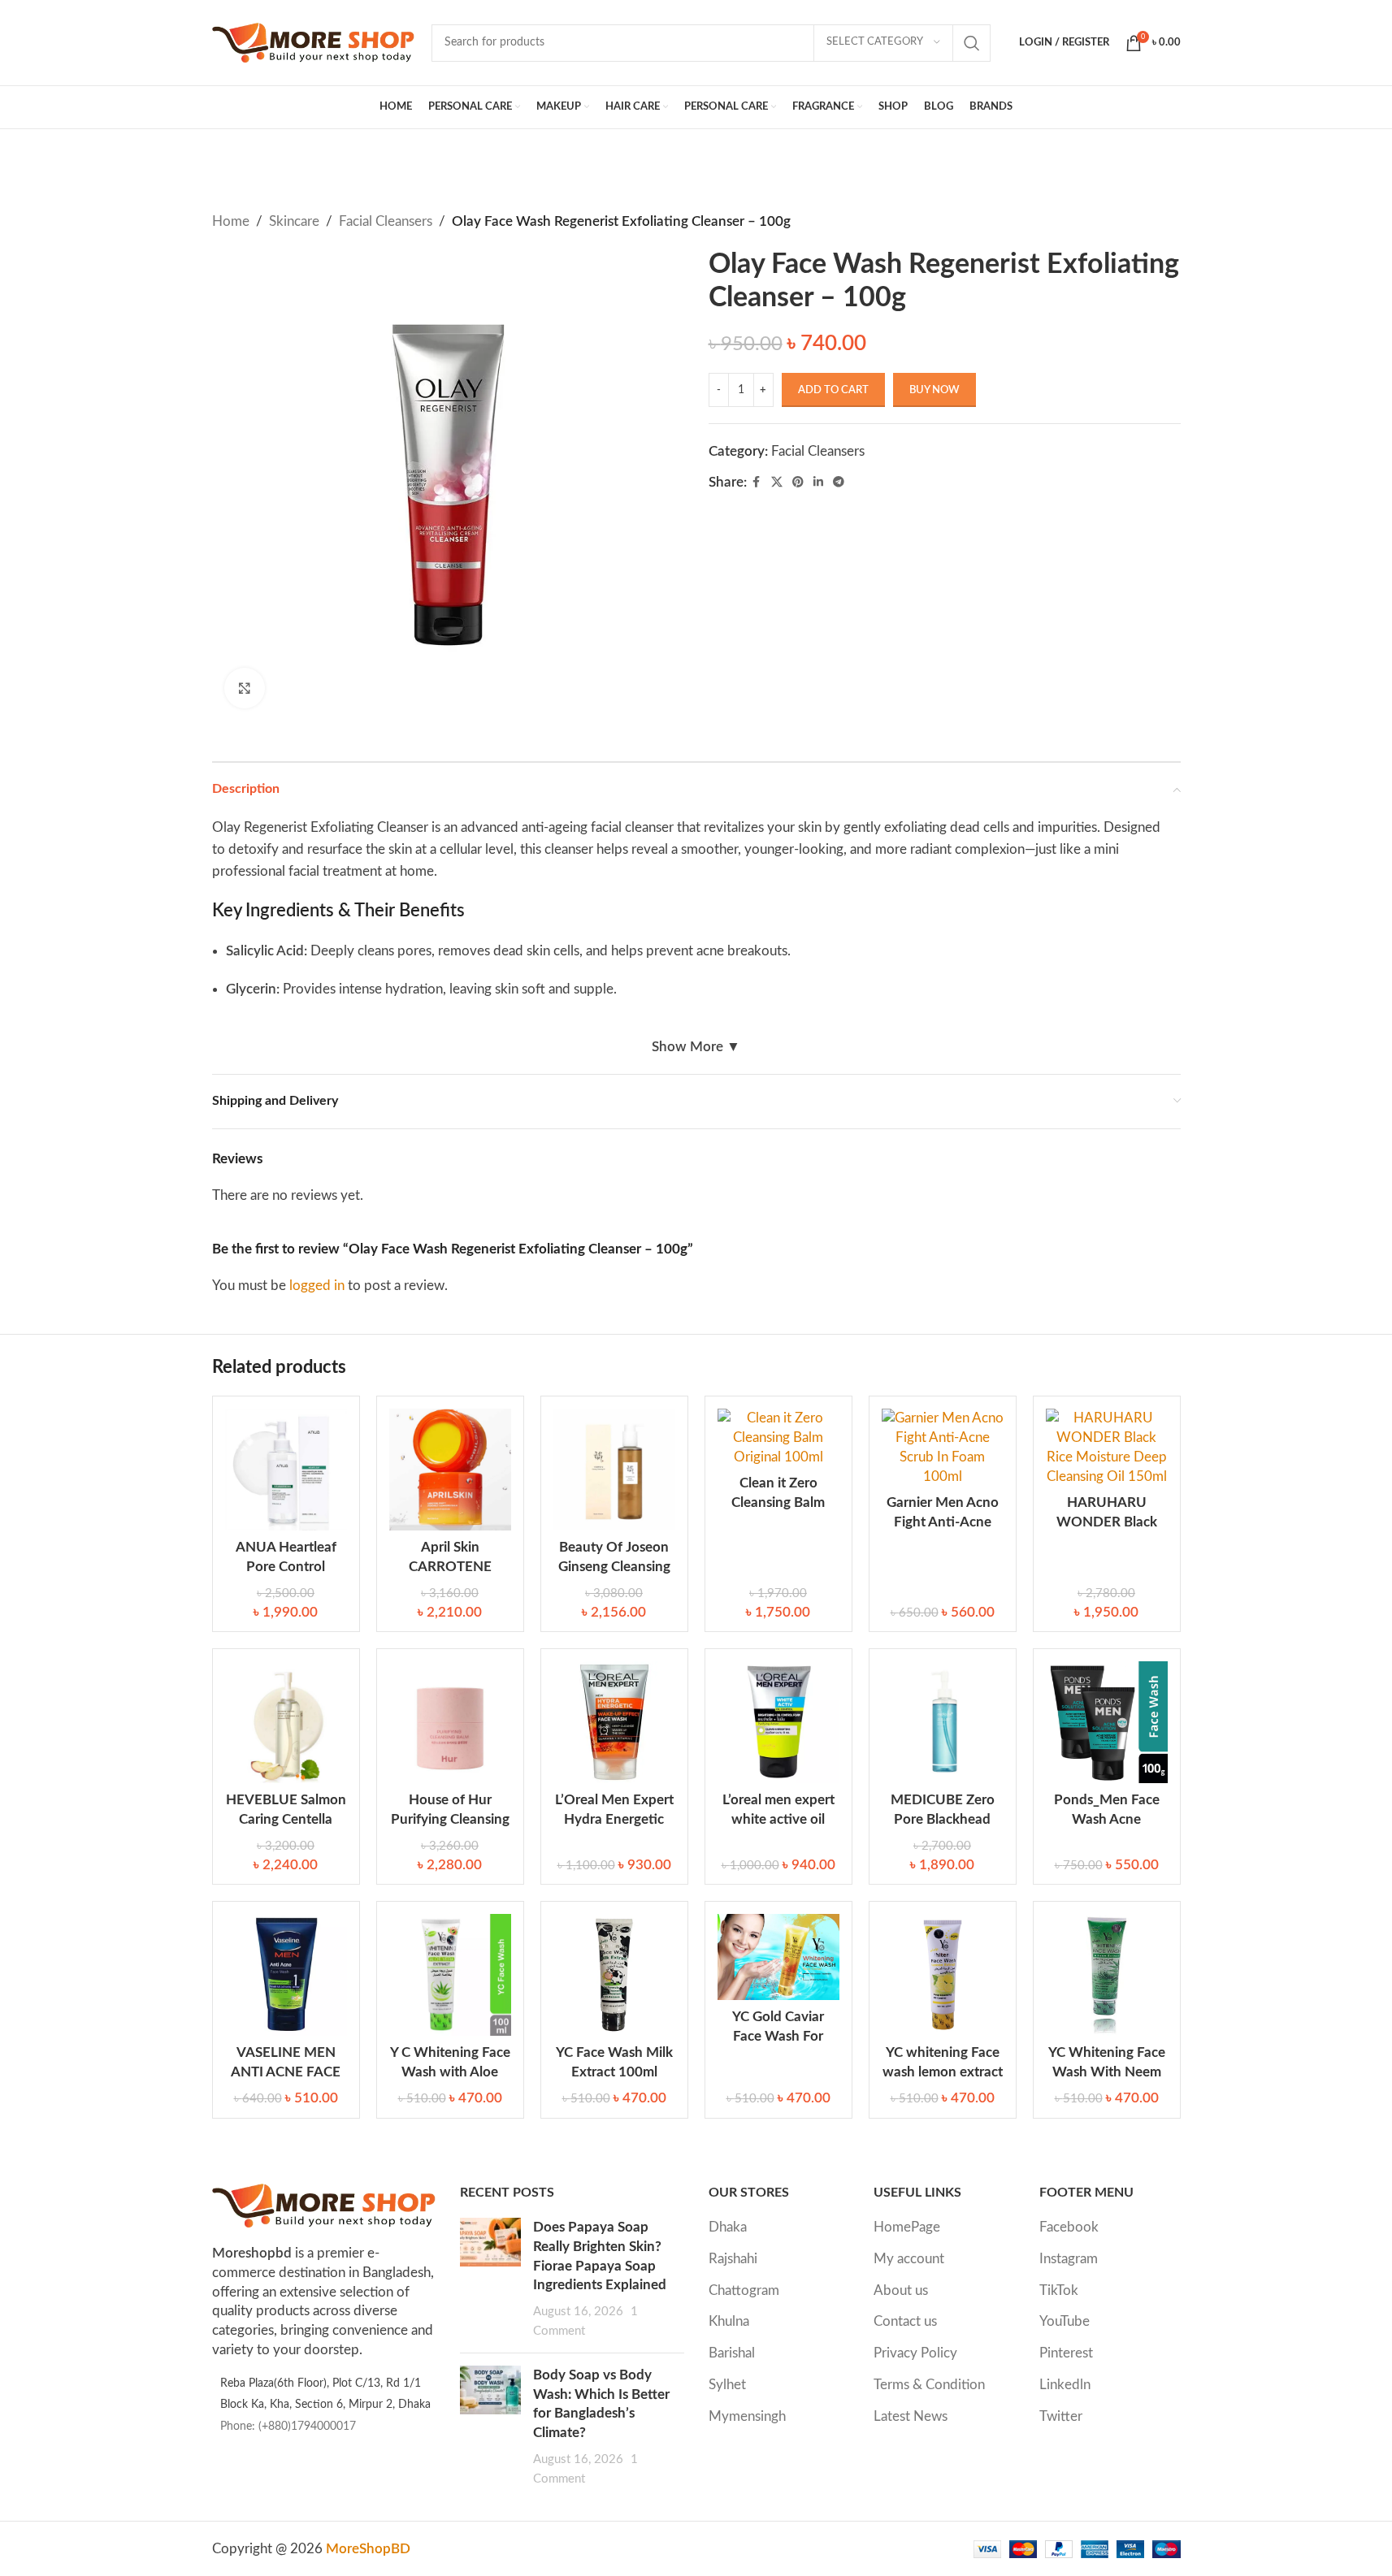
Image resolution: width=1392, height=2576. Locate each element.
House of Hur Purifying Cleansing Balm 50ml (450, 1819)
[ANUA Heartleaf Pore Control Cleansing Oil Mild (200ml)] (286, 1470)
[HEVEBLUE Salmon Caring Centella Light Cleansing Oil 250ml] (286, 1722)
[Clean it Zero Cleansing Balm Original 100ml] (778, 1437)
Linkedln (1065, 2385)
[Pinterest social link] (798, 483)
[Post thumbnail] (490, 2279)
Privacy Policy (915, 2353)
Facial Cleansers (386, 221)
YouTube (1065, 2321)
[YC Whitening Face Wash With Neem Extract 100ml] (1107, 1975)
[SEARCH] (972, 43)
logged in (317, 1286)
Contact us (905, 2321)
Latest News (911, 2416)
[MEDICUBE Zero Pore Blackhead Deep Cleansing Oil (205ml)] (943, 1722)
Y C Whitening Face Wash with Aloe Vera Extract (450, 2072)
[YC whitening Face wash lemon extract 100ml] (943, 1975)
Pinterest (1066, 2353)
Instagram (1069, 2259)
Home (231, 221)
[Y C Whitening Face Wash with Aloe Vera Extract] (450, 1975)
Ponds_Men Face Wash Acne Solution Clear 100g (1107, 1819)
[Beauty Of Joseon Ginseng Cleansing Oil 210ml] (614, 1470)
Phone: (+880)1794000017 (288, 2427)
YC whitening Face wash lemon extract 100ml (943, 2072)
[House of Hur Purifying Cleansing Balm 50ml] (450, 1722)
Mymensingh (747, 2416)
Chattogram (744, 2290)
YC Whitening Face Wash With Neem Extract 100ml (1107, 2072)
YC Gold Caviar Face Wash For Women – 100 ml (778, 2036)
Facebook (1069, 2227)
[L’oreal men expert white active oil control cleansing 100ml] (778, 1722)
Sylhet (727, 2385)
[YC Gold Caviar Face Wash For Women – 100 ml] (778, 1957)
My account (909, 2259)
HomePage (907, 2227)
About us (901, 2290)
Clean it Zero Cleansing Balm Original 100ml (778, 1502)
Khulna (729, 2321)
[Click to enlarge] (245, 688)
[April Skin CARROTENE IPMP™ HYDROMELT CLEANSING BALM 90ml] (450, 1470)
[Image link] (324, 2204)
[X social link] (777, 483)
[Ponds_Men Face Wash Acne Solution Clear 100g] (1107, 1722)
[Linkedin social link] (818, 483)
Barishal (732, 2353)
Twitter (1061, 2416)
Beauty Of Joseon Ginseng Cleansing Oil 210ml (614, 1567)
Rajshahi (733, 2259)
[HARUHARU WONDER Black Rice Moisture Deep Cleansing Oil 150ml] (1107, 1447)
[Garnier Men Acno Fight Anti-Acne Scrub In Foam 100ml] (943, 1447)
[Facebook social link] (757, 483)
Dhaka (728, 2227)
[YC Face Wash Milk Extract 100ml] (614, 1975)
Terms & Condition (929, 2385)
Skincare (294, 221)
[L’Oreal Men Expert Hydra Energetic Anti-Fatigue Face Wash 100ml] (614, 1722)
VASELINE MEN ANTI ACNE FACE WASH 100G (286, 2072)
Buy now (935, 390)
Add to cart (833, 390)
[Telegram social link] (839, 483)
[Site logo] (314, 42)
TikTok (1059, 2290)
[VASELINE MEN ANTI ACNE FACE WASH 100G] (286, 1975)
